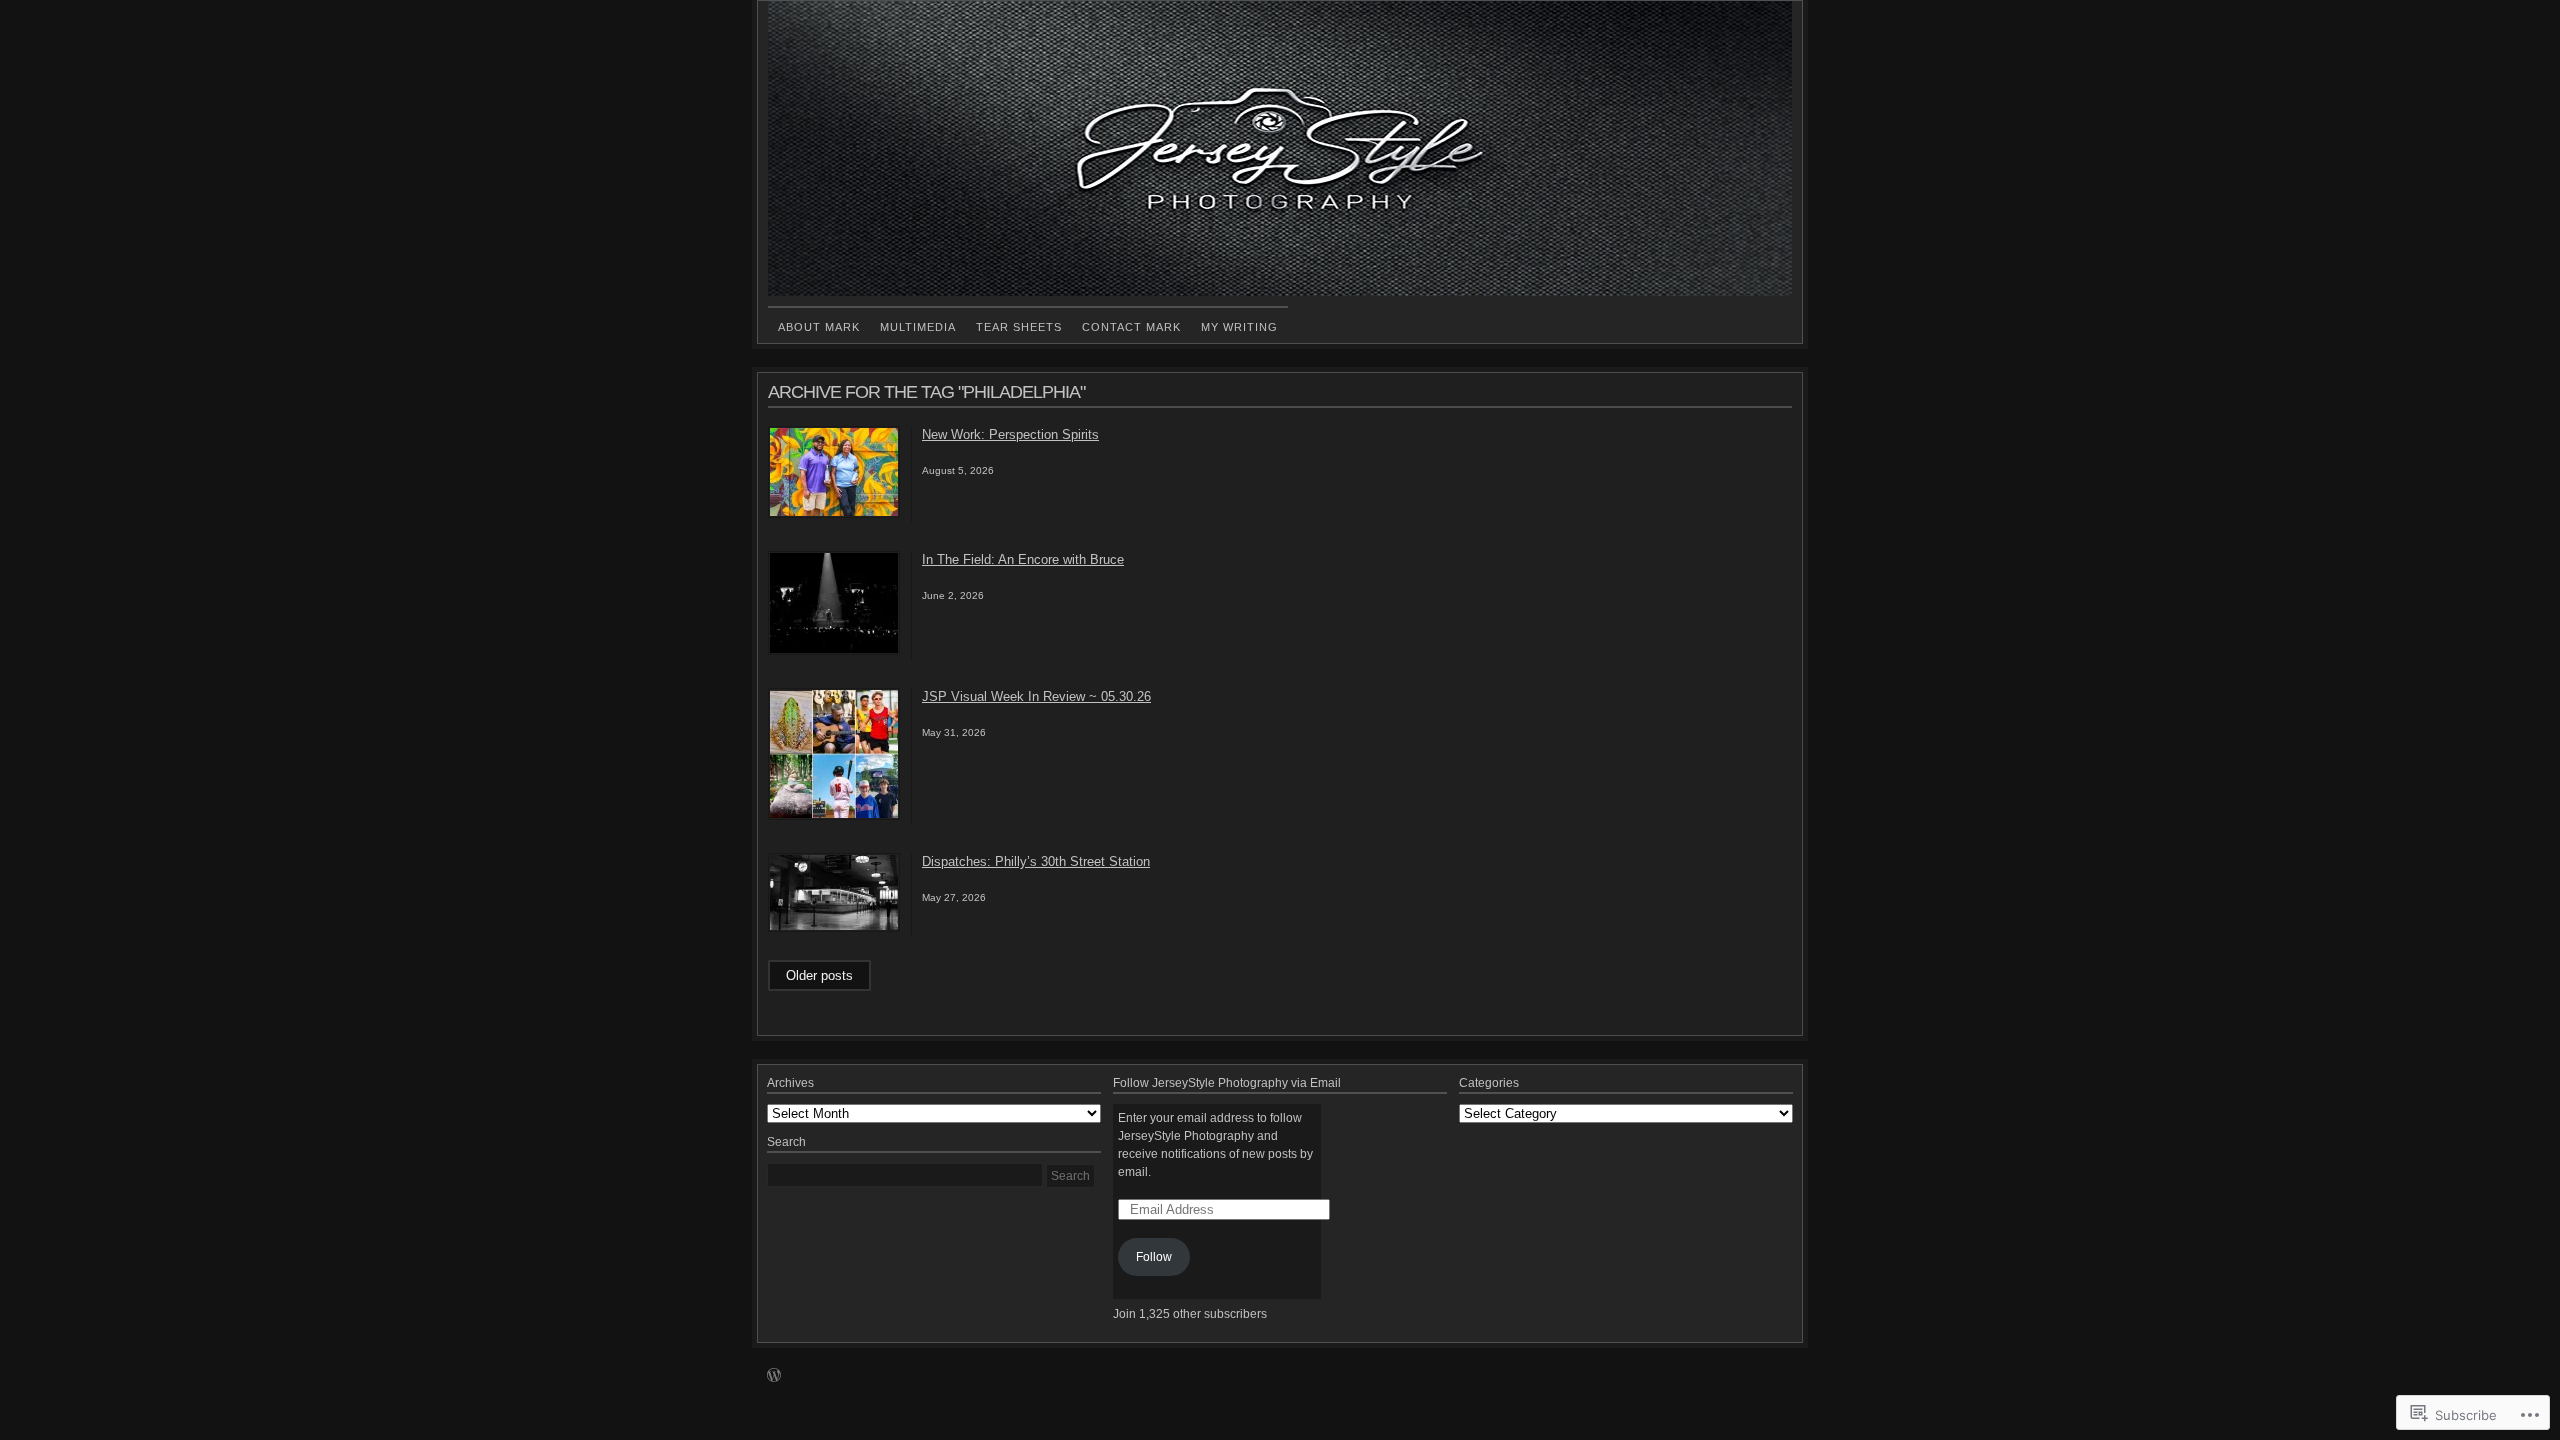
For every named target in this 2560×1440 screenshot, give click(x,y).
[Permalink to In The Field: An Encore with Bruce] (834, 651)
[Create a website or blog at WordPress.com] (774, 1377)
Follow (1154, 1257)
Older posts (819, 975)
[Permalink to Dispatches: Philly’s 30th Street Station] (834, 928)
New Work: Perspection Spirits (1010, 434)
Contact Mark (1131, 327)
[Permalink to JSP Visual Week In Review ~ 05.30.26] (834, 816)
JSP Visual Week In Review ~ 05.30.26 (1036, 696)
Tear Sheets (1019, 327)
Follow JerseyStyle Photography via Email (1227, 1083)
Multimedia (918, 327)
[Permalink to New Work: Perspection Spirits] (834, 514)
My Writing (1239, 327)
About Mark (819, 327)
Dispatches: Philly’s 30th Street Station (1036, 861)
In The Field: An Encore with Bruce (1023, 559)
